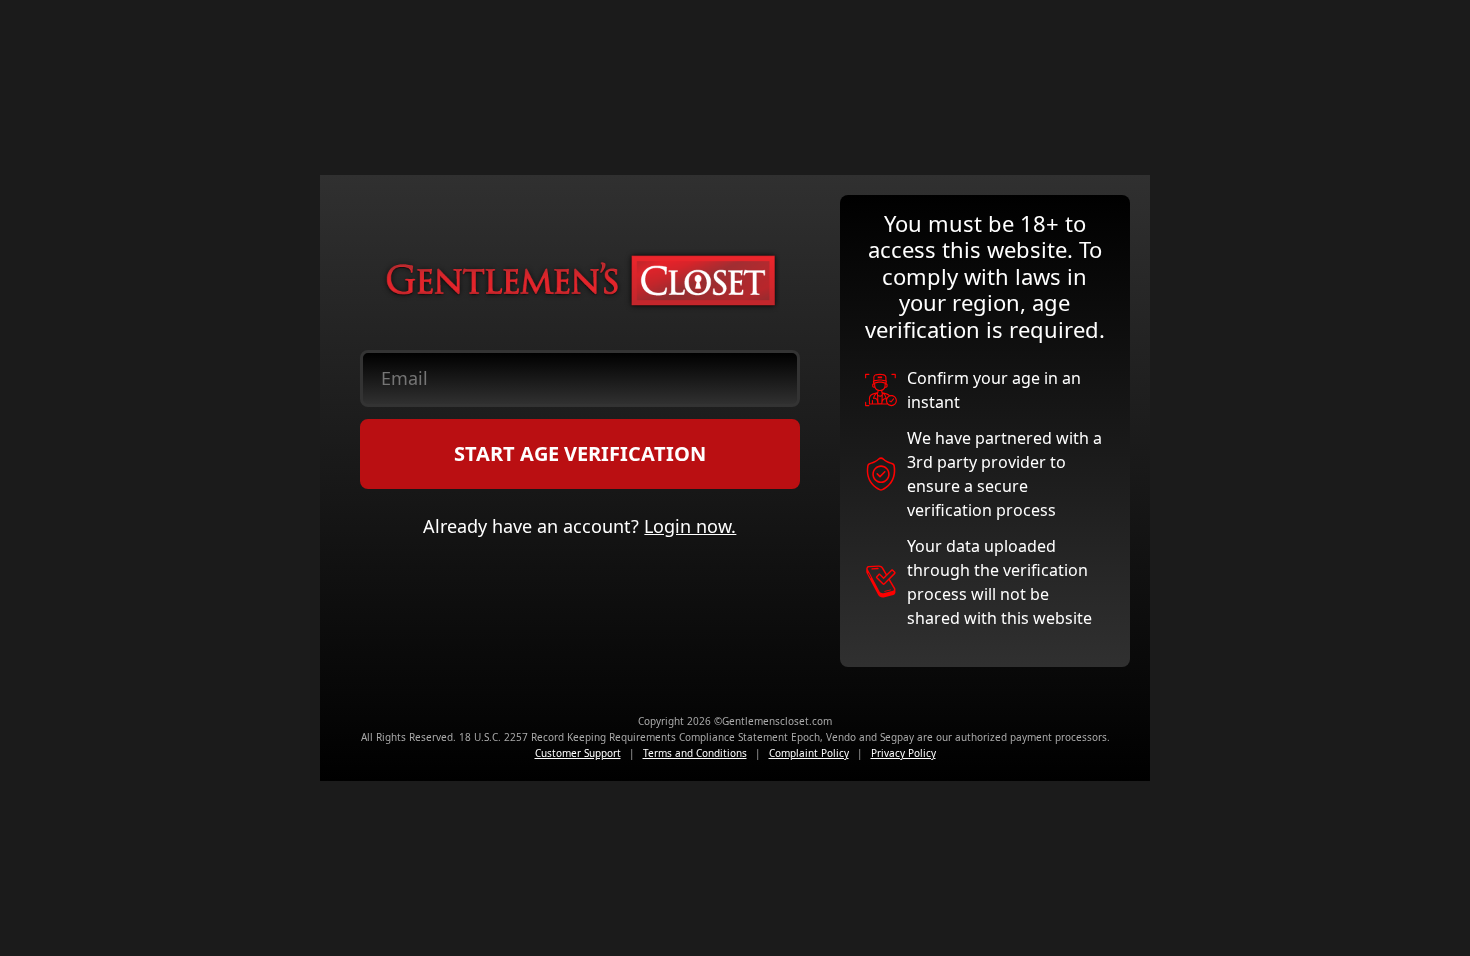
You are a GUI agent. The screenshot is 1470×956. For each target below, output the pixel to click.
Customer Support (578, 753)
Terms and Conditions (695, 753)
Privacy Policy (903, 753)
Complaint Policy (809, 753)
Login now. (690, 526)
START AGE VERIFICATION (580, 453)
